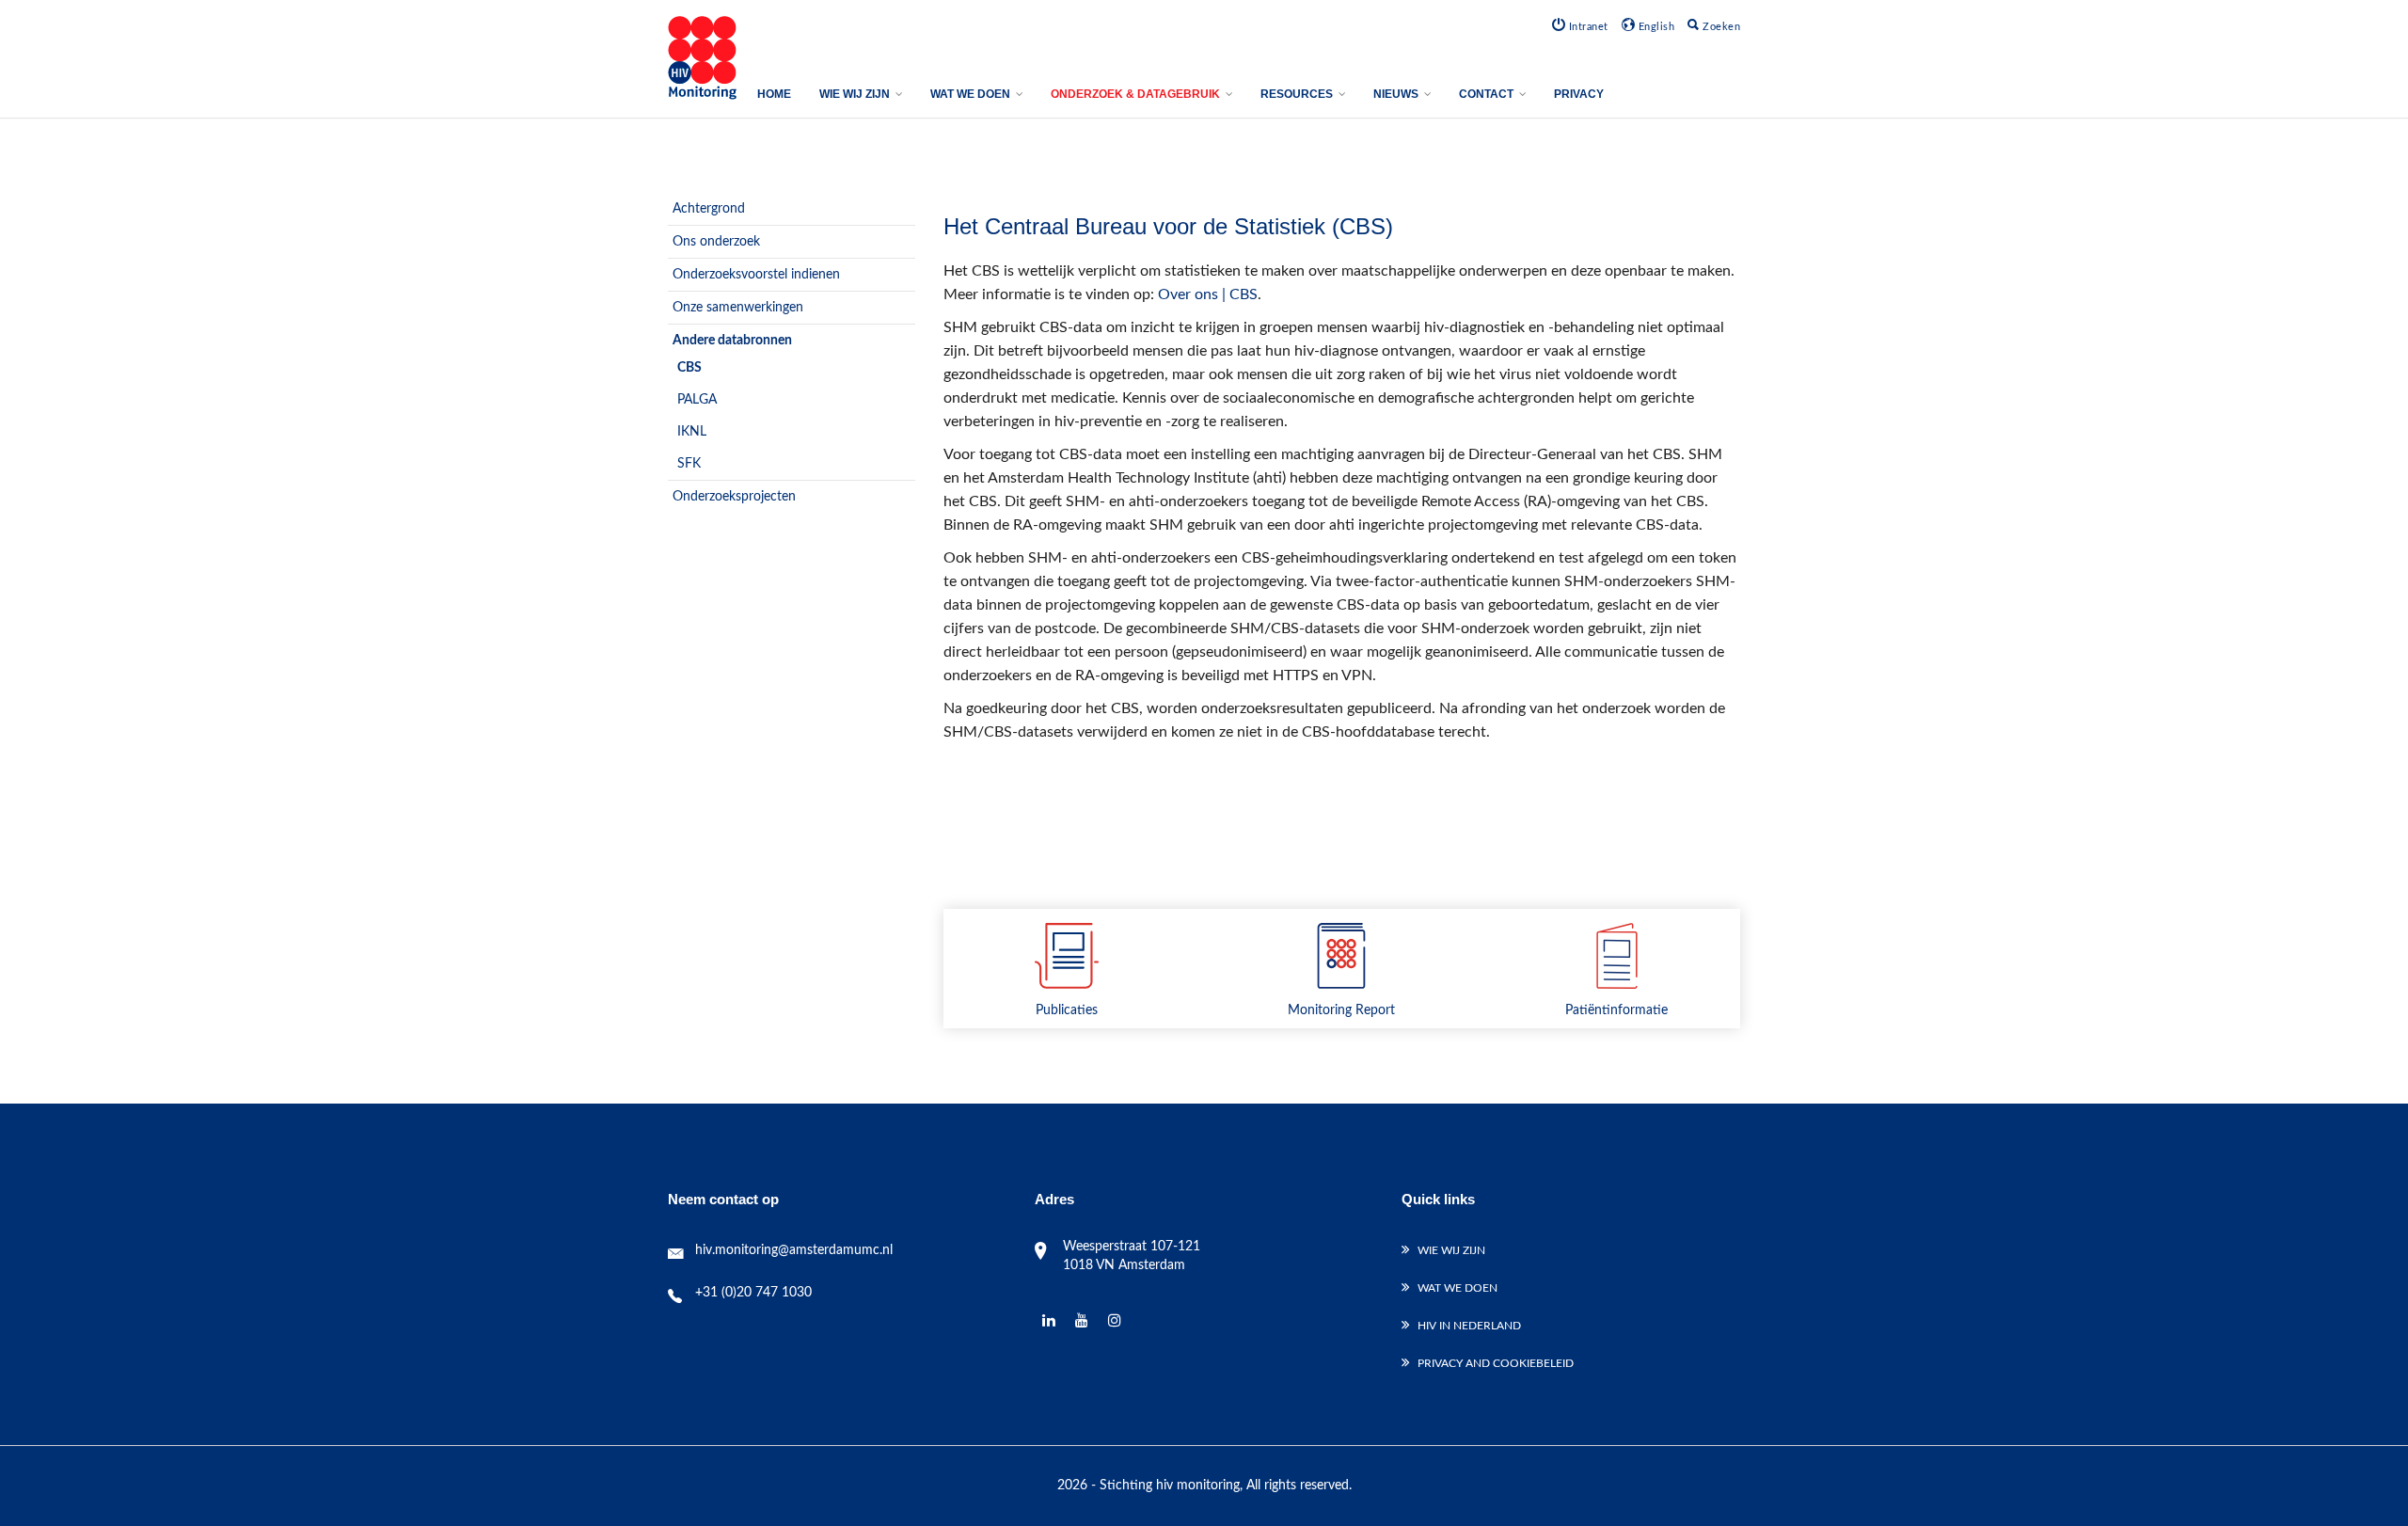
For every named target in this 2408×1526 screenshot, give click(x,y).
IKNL (692, 432)
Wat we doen (1457, 1288)
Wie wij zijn (1451, 1250)
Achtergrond (709, 209)
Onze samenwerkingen (738, 308)
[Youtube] (1082, 1321)
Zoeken (1720, 27)
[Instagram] (1115, 1321)
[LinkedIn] (1049, 1321)
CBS (689, 368)
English (1655, 27)
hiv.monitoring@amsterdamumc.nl (794, 1250)
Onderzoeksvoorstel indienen (756, 275)
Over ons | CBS (1208, 294)
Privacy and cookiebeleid (1496, 1363)
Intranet (1587, 27)
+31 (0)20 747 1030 (753, 1293)
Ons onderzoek (716, 242)
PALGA (697, 400)
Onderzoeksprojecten (734, 497)
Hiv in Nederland (1469, 1326)
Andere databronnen (732, 341)
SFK (689, 464)
